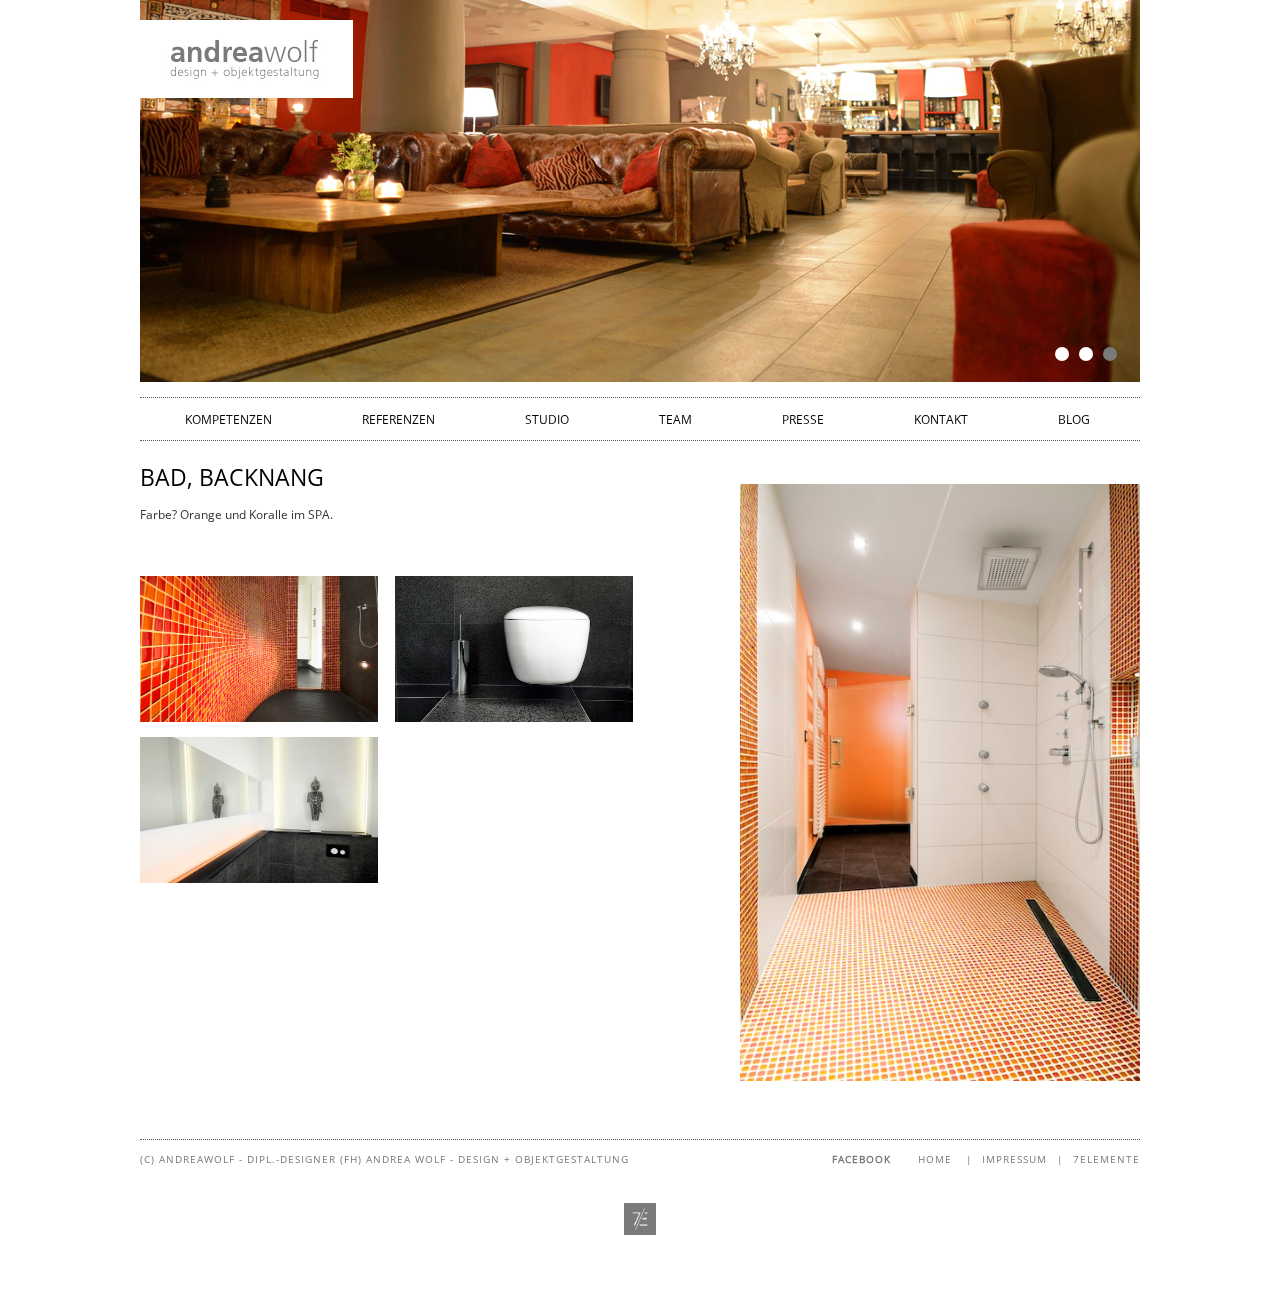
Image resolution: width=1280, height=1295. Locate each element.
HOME (935, 1159)
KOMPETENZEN (228, 419)
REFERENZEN (398, 419)
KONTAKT (941, 419)
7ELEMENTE (1106, 1159)
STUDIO (547, 419)
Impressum (1014, 1159)
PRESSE (803, 419)
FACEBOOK (861, 1159)
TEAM (675, 419)
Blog (1074, 419)
